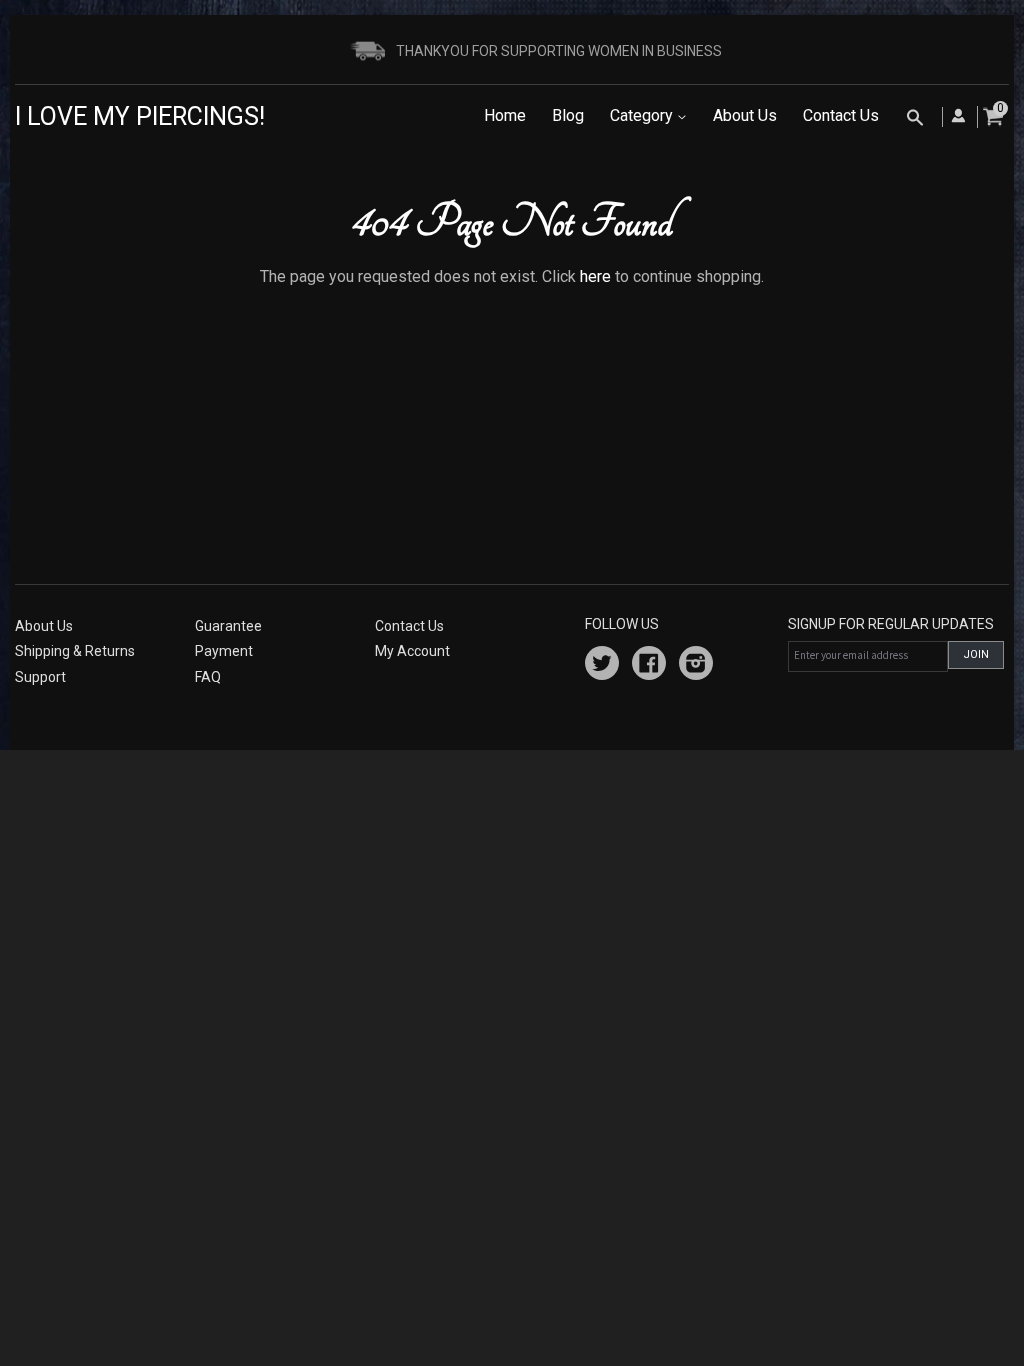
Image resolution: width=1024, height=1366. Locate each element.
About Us (745, 115)
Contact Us (841, 115)
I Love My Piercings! (140, 116)
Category (643, 115)
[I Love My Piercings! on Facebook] (649, 666)
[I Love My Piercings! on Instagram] (696, 666)
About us (44, 626)
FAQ (208, 677)
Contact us (409, 626)
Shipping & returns (75, 651)
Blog (568, 115)
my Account (412, 651)
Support (40, 677)
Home (505, 115)
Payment (224, 651)
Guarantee (228, 626)
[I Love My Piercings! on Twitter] (602, 666)
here (595, 276)
